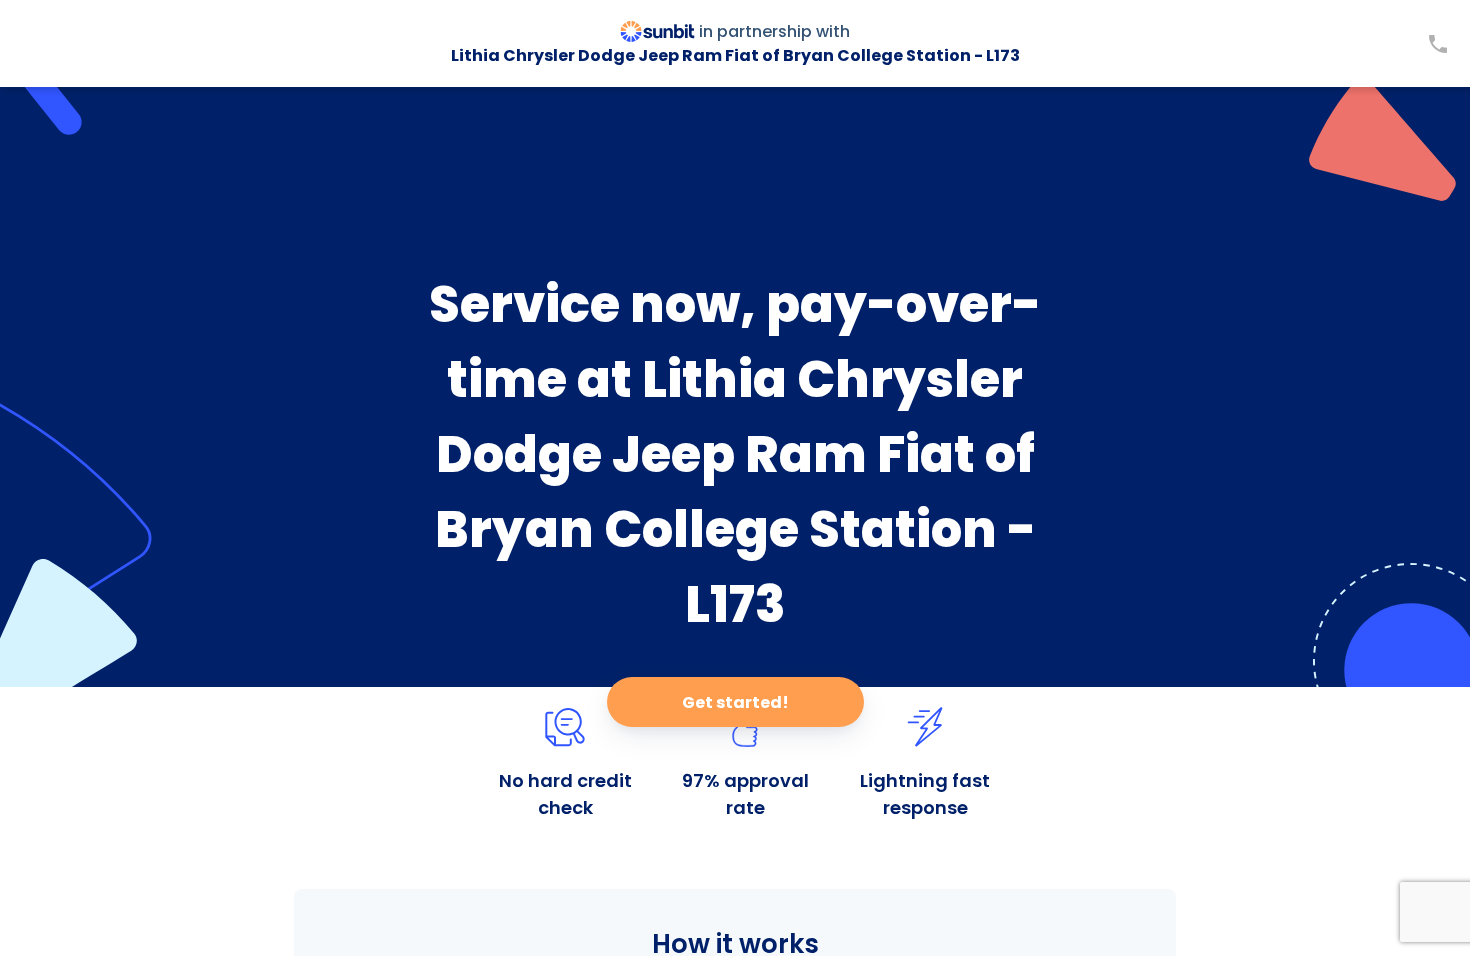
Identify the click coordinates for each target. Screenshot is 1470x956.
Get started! (735, 702)
